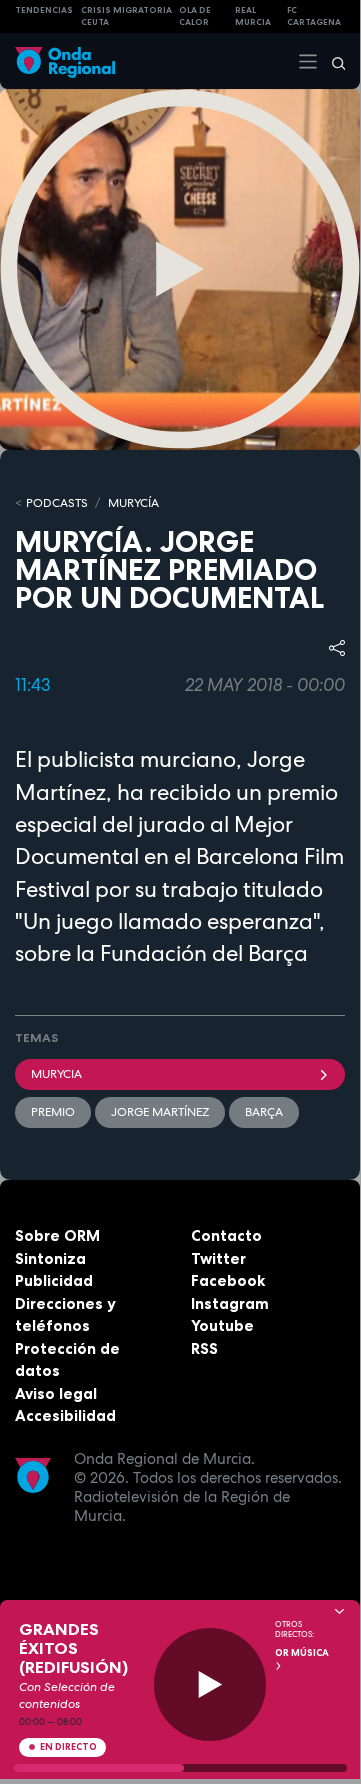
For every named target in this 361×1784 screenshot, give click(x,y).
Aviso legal (56, 1393)
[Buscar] (332, 61)
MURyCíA (133, 503)
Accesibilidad (65, 1415)
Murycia (56, 1074)
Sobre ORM (57, 1235)
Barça (264, 1112)
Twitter (218, 1258)
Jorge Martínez (160, 1112)
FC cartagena (314, 16)
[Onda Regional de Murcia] (65, 60)
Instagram (230, 1303)
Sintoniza (50, 1258)
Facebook (228, 1280)
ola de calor (195, 16)
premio (53, 1112)
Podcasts (57, 503)
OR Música (302, 1653)
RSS (204, 1348)
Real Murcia (253, 16)
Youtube (222, 1325)
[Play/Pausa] (210, 1684)
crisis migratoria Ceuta (126, 16)
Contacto (226, 1235)
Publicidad (54, 1280)
